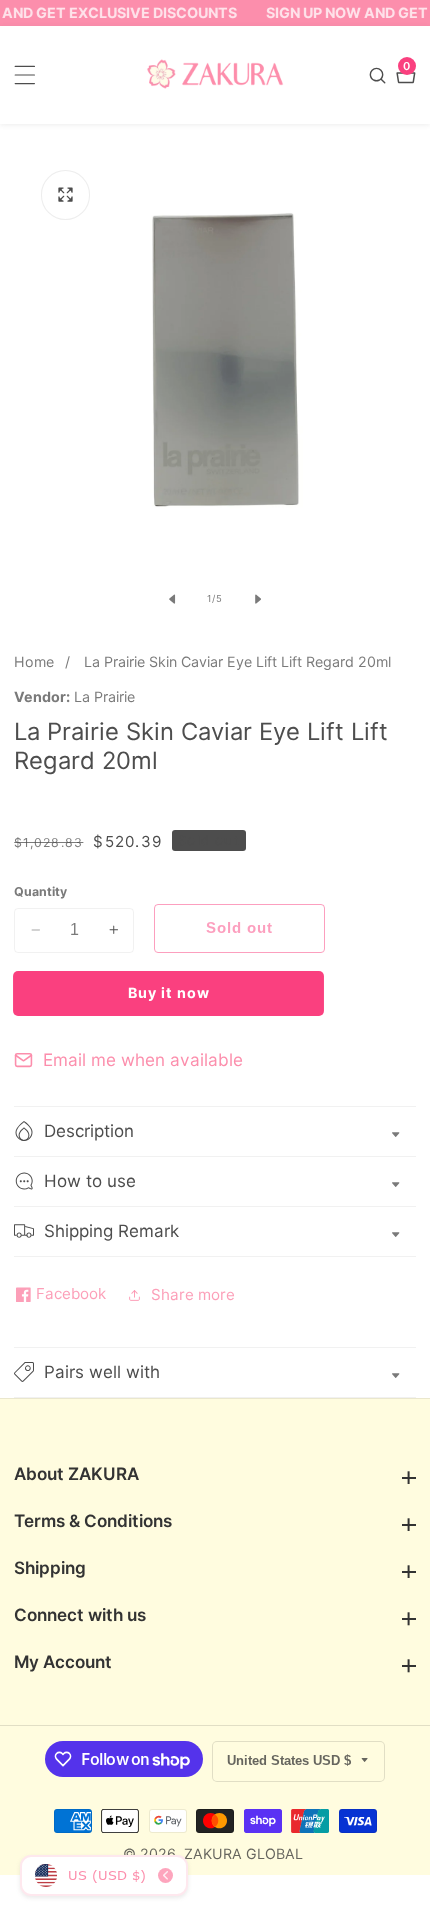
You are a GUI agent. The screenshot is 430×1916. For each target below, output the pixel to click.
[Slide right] (258, 599)
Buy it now (169, 992)
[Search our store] (380, 75)
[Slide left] (172, 599)
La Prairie (104, 697)
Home (34, 661)
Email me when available (143, 1059)
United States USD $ (291, 1760)
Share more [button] (193, 1294)
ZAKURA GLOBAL (243, 1854)
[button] (215, 1372)
